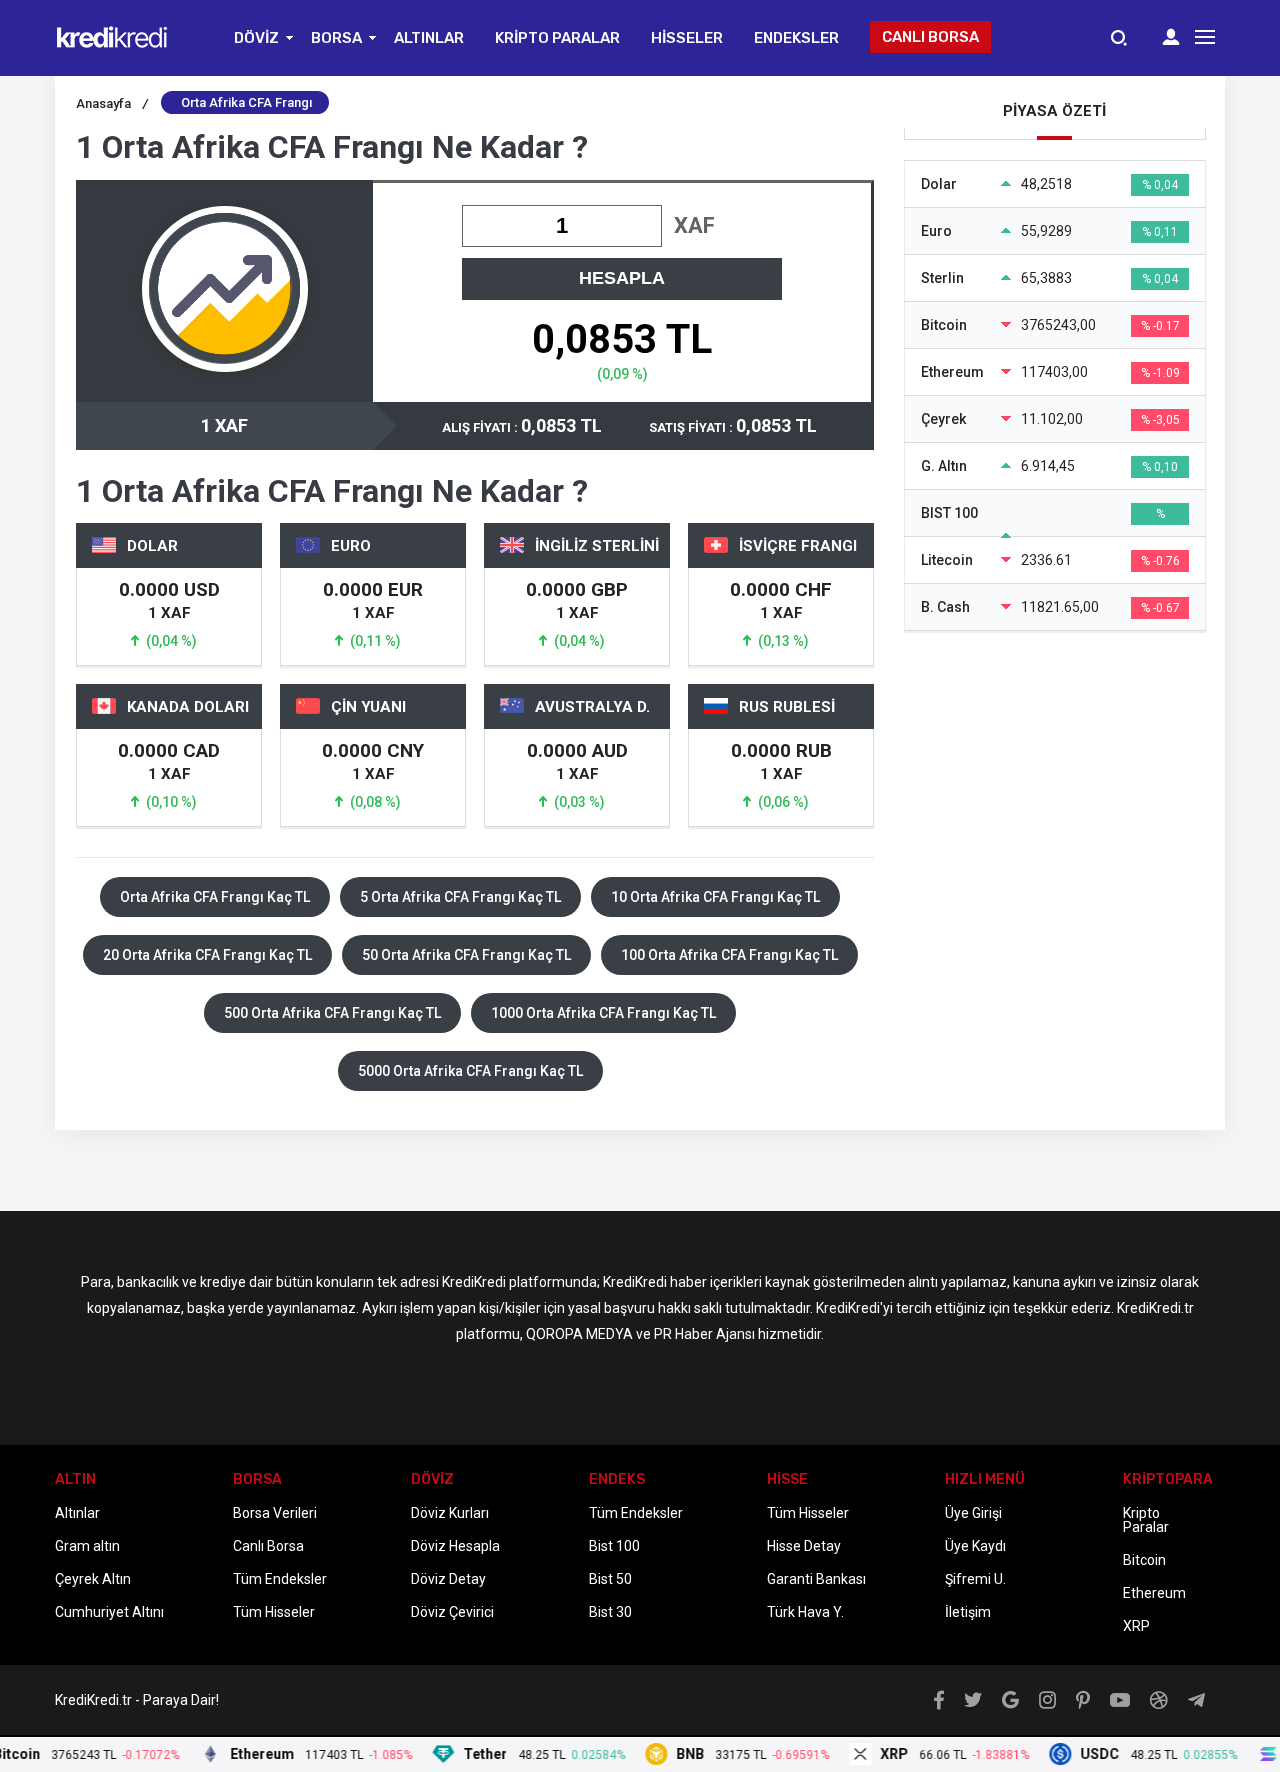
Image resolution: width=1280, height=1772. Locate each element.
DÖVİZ (256, 38)
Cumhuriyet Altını (109, 1612)
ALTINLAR (429, 38)
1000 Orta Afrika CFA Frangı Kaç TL (603, 1013)
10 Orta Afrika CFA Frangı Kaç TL (715, 897)
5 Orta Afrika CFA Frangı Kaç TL (460, 897)
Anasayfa (112, 103)
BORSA (336, 38)
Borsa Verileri (275, 1513)
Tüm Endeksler (280, 1579)
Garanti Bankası (816, 1579)
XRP (1136, 1626)
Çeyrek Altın (93, 1579)
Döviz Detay (448, 1579)
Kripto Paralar (1146, 1520)
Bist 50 (610, 1579)
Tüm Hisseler (274, 1612)
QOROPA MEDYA (579, 1334)
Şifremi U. (975, 1579)
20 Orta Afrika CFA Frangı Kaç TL (207, 955)
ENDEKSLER (796, 38)
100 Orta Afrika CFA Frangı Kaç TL (729, 955)
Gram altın (87, 1546)
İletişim (968, 1612)
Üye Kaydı (975, 1546)
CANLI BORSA (930, 37)
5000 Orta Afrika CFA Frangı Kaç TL (470, 1071)
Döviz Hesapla (455, 1546)
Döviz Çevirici (452, 1612)
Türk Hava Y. (805, 1612)
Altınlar (77, 1513)
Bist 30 (610, 1612)
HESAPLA (622, 278)
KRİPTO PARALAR (557, 38)
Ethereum (1154, 1593)
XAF (694, 225)
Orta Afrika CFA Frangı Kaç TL (215, 897)
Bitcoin (1144, 1560)
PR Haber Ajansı (704, 1334)
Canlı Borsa (268, 1546)
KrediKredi (474, 1282)
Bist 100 (614, 1546)
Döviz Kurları (450, 1513)
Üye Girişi (973, 1513)
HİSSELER (687, 38)
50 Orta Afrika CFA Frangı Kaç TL (466, 955)
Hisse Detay (804, 1546)
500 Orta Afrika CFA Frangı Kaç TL (332, 1013)
